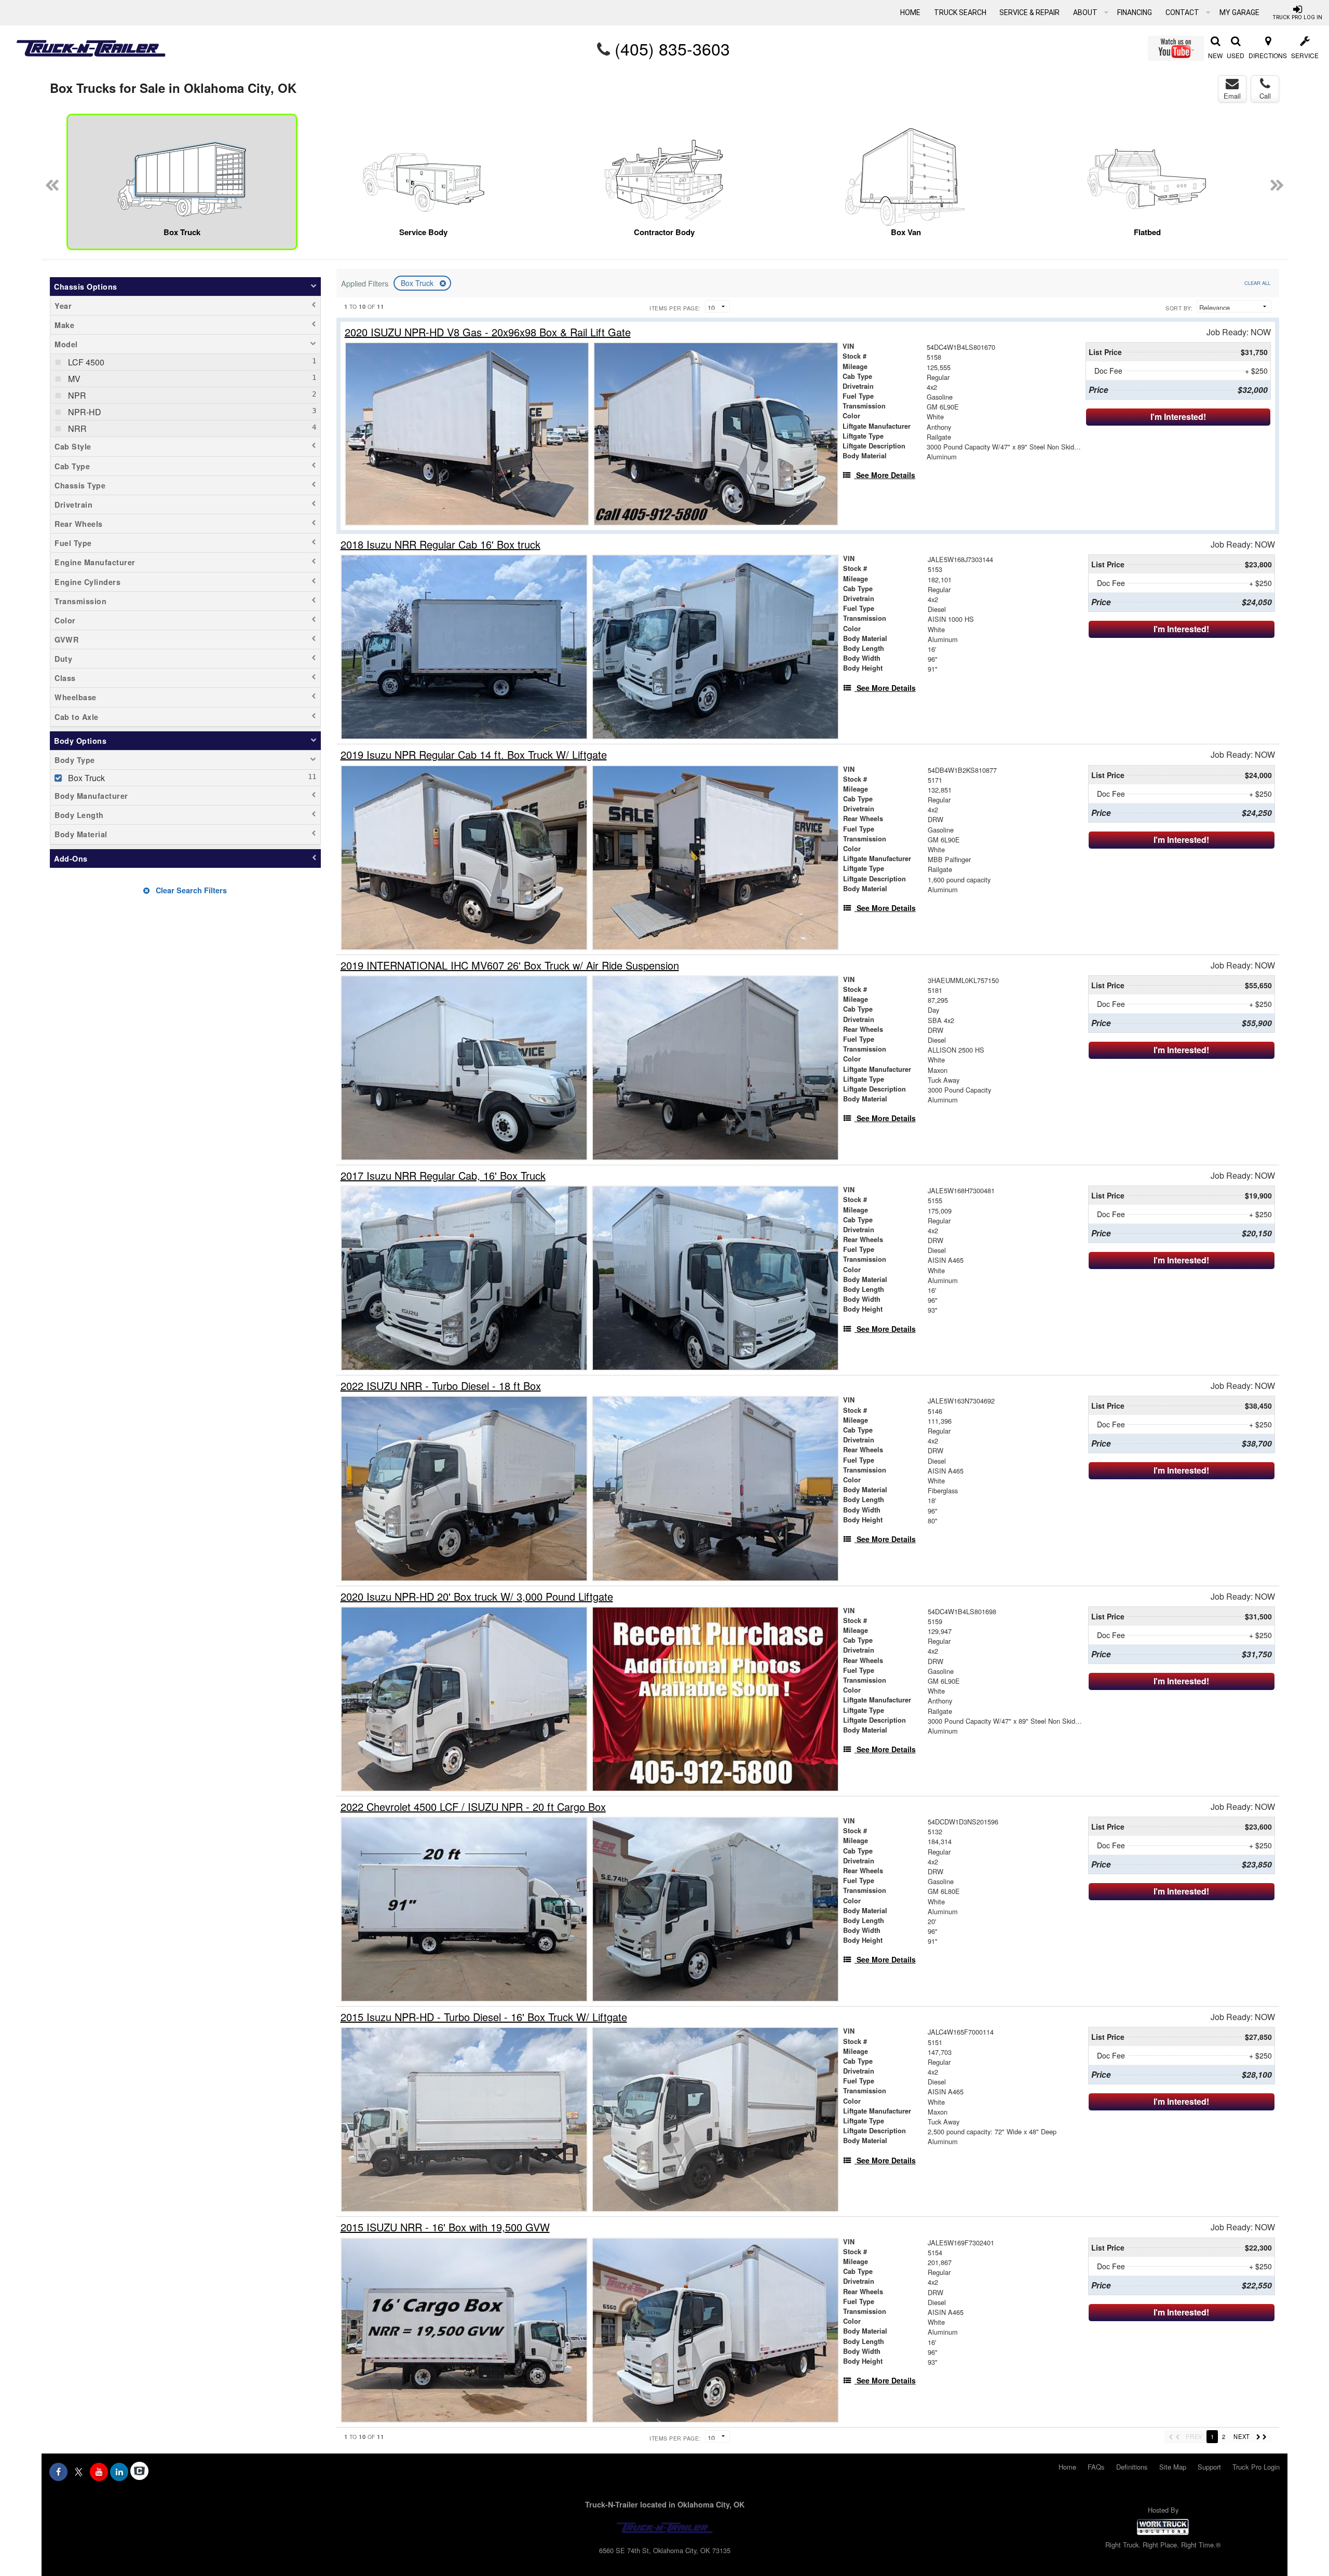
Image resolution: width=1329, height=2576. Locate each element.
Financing (1135, 12)
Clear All (1257, 283)
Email (1232, 96)
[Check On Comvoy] (139, 2472)
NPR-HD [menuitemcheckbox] (84, 412)
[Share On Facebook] (58, 2472)
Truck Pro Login (1256, 2467)
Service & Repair (1029, 12)
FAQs (1096, 2467)
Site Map (1173, 2467)
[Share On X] (79, 2472)
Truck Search (960, 12)
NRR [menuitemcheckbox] (76, 428)
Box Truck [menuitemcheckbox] (85, 778)
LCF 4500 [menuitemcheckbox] (85, 362)
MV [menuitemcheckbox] (73, 379)
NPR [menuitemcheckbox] (76, 395)
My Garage (1239, 12)
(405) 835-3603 (672, 48)
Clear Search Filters (190, 890)
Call (1265, 96)
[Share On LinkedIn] (119, 2472)
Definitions (1132, 2467)
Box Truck (418, 283)
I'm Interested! (1178, 417)
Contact (1183, 12)
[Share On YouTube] (99, 2472)
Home (910, 12)
